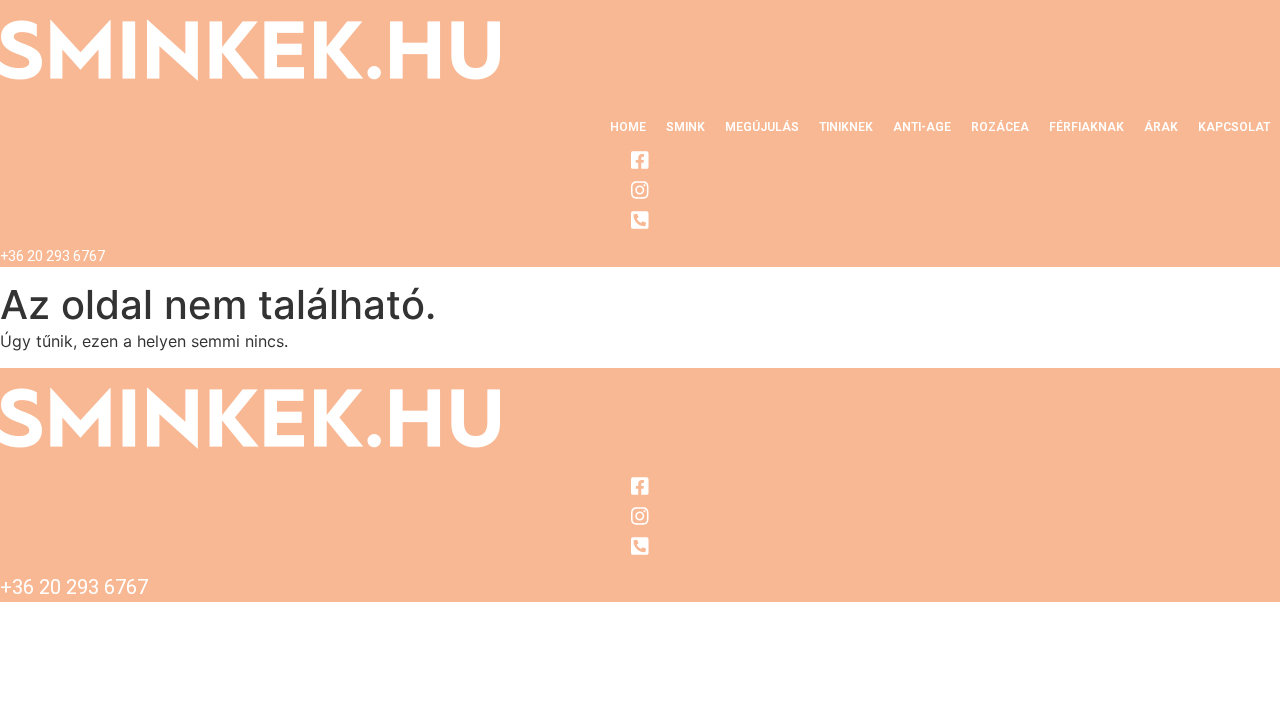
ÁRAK (1161, 127)
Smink (685, 127)
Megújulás (762, 127)
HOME (628, 127)
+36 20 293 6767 (52, 256)
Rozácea (1000, 127)
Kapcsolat (1234, 127)
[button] (685, 127)
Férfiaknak (1086, 127)
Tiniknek (846, 127)
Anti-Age (922, 127)
